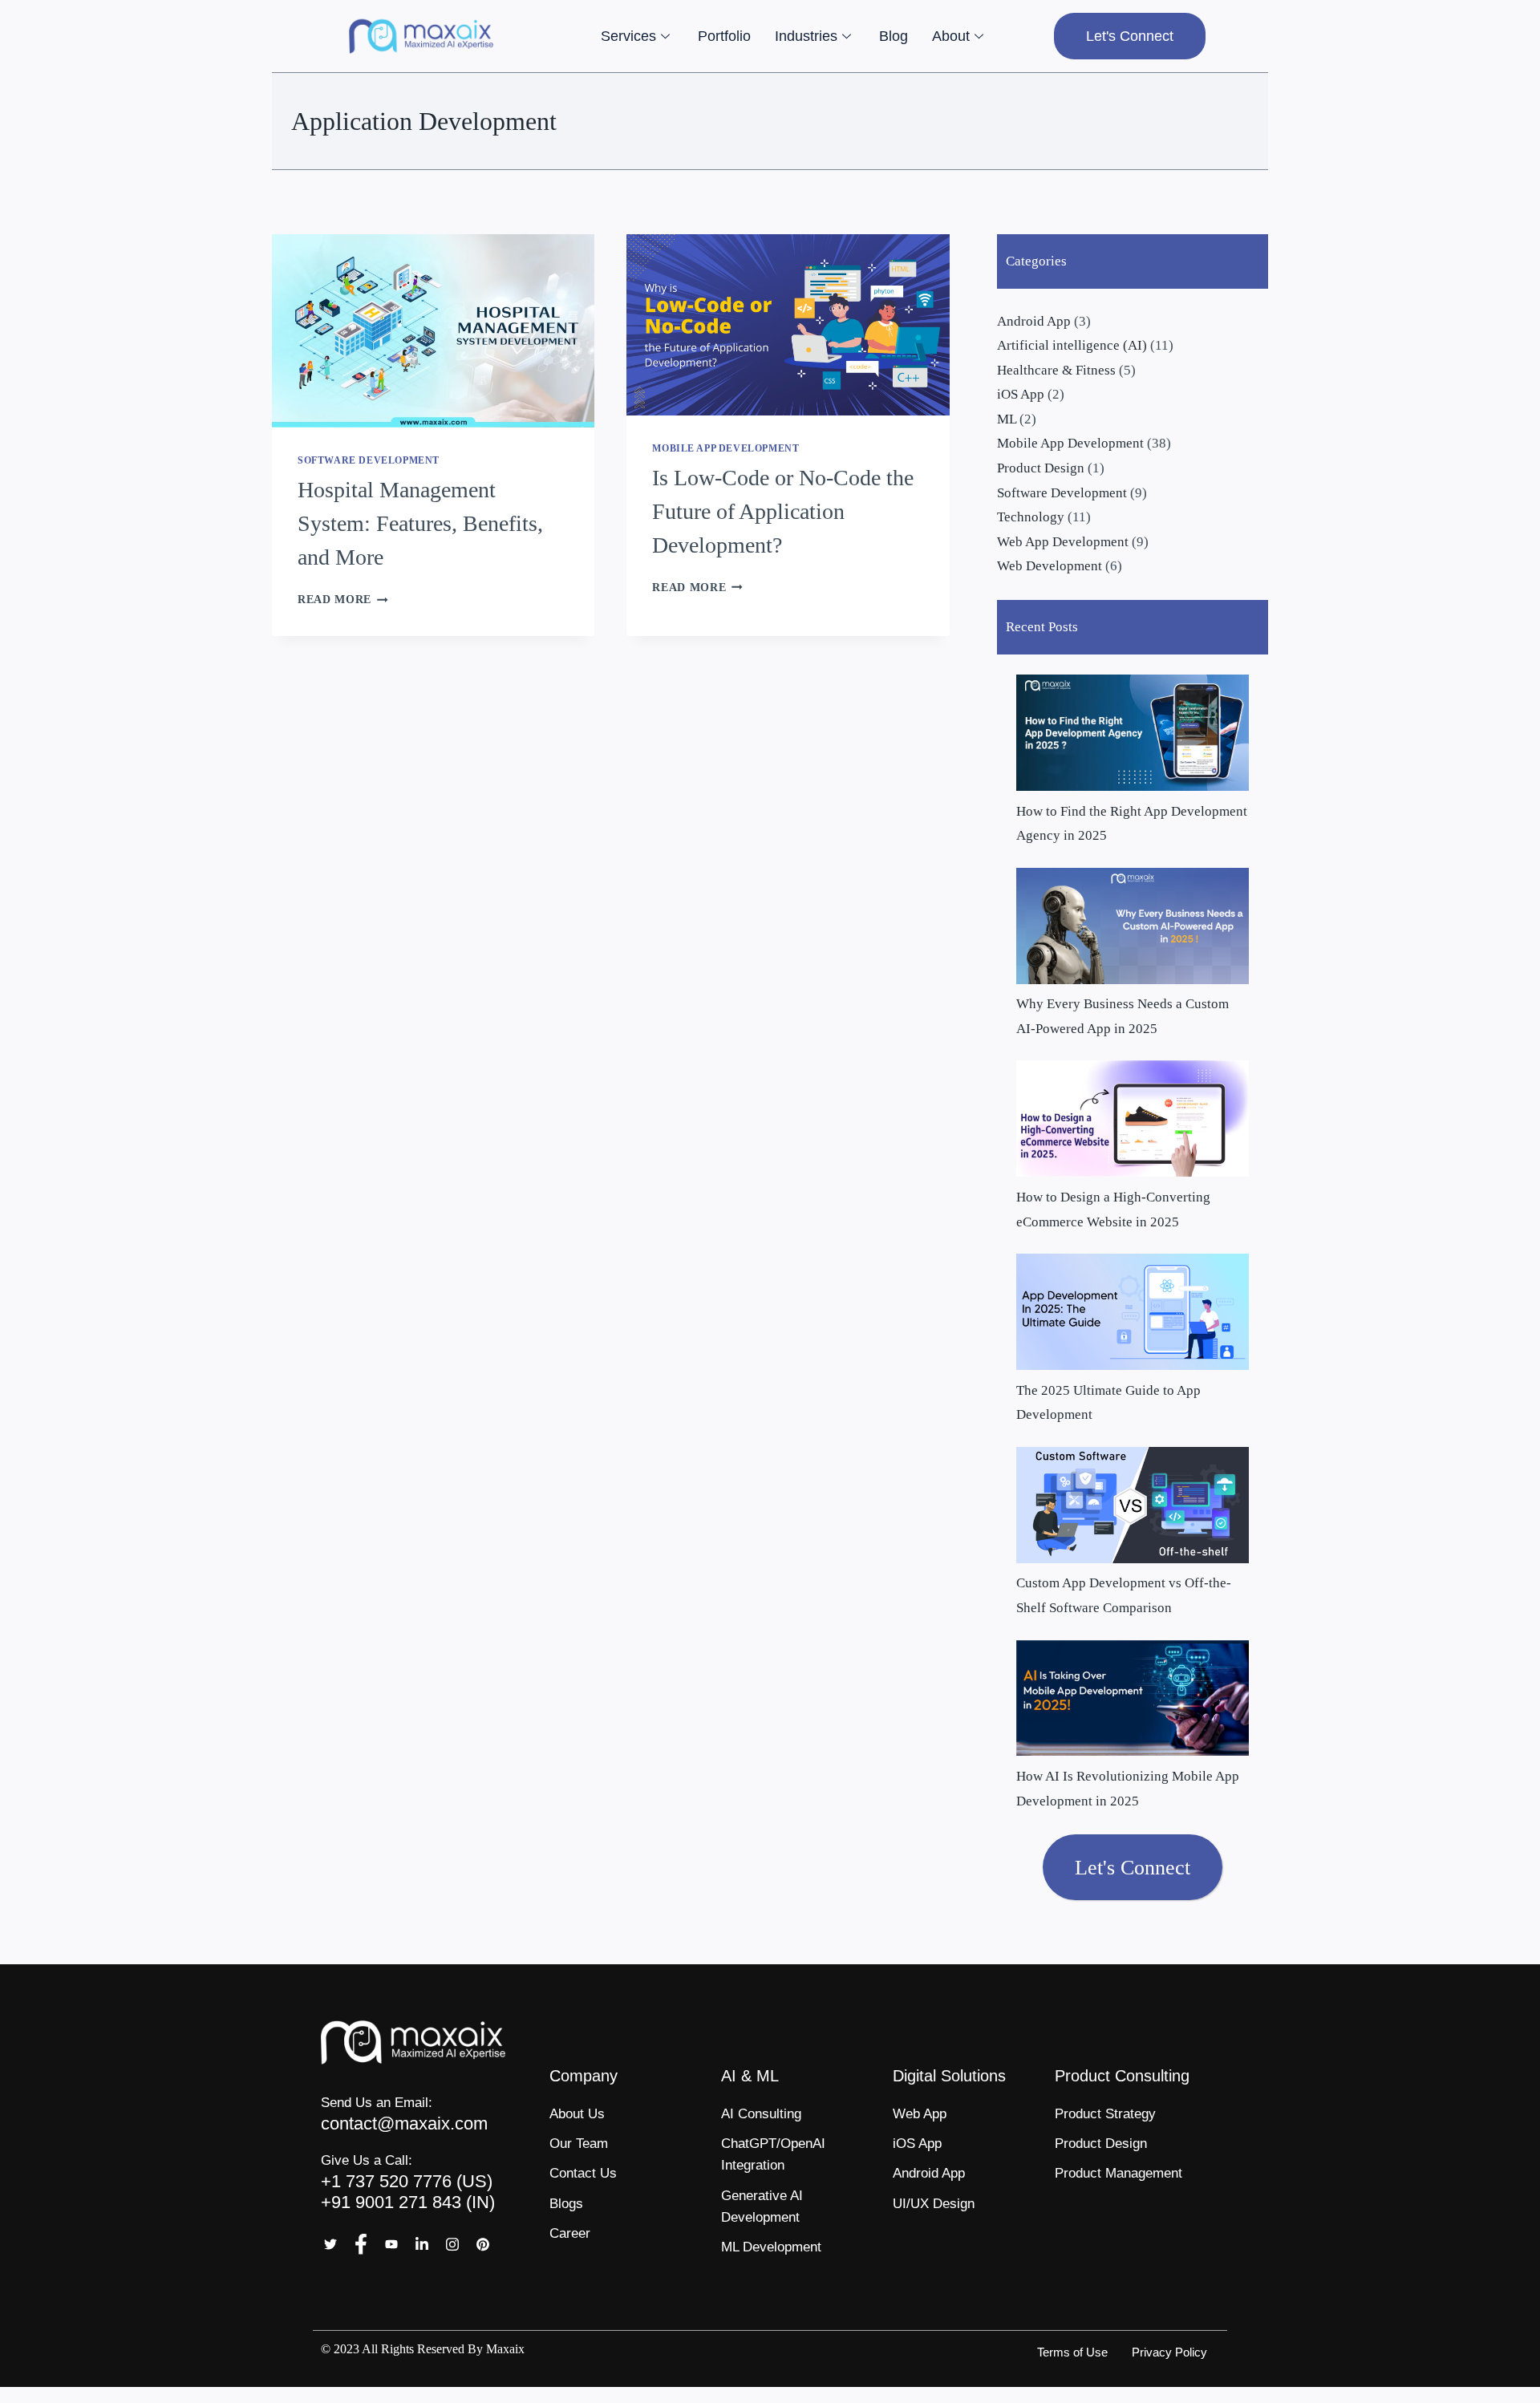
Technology (1031, 517)
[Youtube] (391, 2245)
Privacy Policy (1169, 2352)
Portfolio (724, 36)
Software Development (369, 460)
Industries (806, 36)
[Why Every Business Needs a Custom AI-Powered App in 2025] (1133, 926)
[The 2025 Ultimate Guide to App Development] (1133, 1312)
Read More (343, 600)
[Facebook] (361, 2245)
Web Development (1050, 566)
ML (1007, 419)
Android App (1034, 321)
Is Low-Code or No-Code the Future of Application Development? (783, 511)
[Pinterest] (483, 2245)
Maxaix (505, 2349)
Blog (894, 36)
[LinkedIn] (422, 2245)
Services (628, 36)
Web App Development (1063, 542)
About (951, 36)
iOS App (1021, 394)
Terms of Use (1072, 2352)
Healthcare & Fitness (1056, 370)
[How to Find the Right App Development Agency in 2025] (1133, 733)
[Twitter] (330, 2245)
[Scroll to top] (1501, 2380)
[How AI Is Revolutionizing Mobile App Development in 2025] (1133, 1698)
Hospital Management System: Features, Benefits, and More (420, 523)
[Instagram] (452, 2245)
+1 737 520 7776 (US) (407, 2181)
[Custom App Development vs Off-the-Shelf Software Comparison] (1133, 1505)
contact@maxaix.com (404, 2123)
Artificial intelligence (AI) (1072, 345)
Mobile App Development (725, 448)
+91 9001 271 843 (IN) (408, 2202)
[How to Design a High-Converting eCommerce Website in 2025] (1133, 1118)
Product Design (1041, 468)
